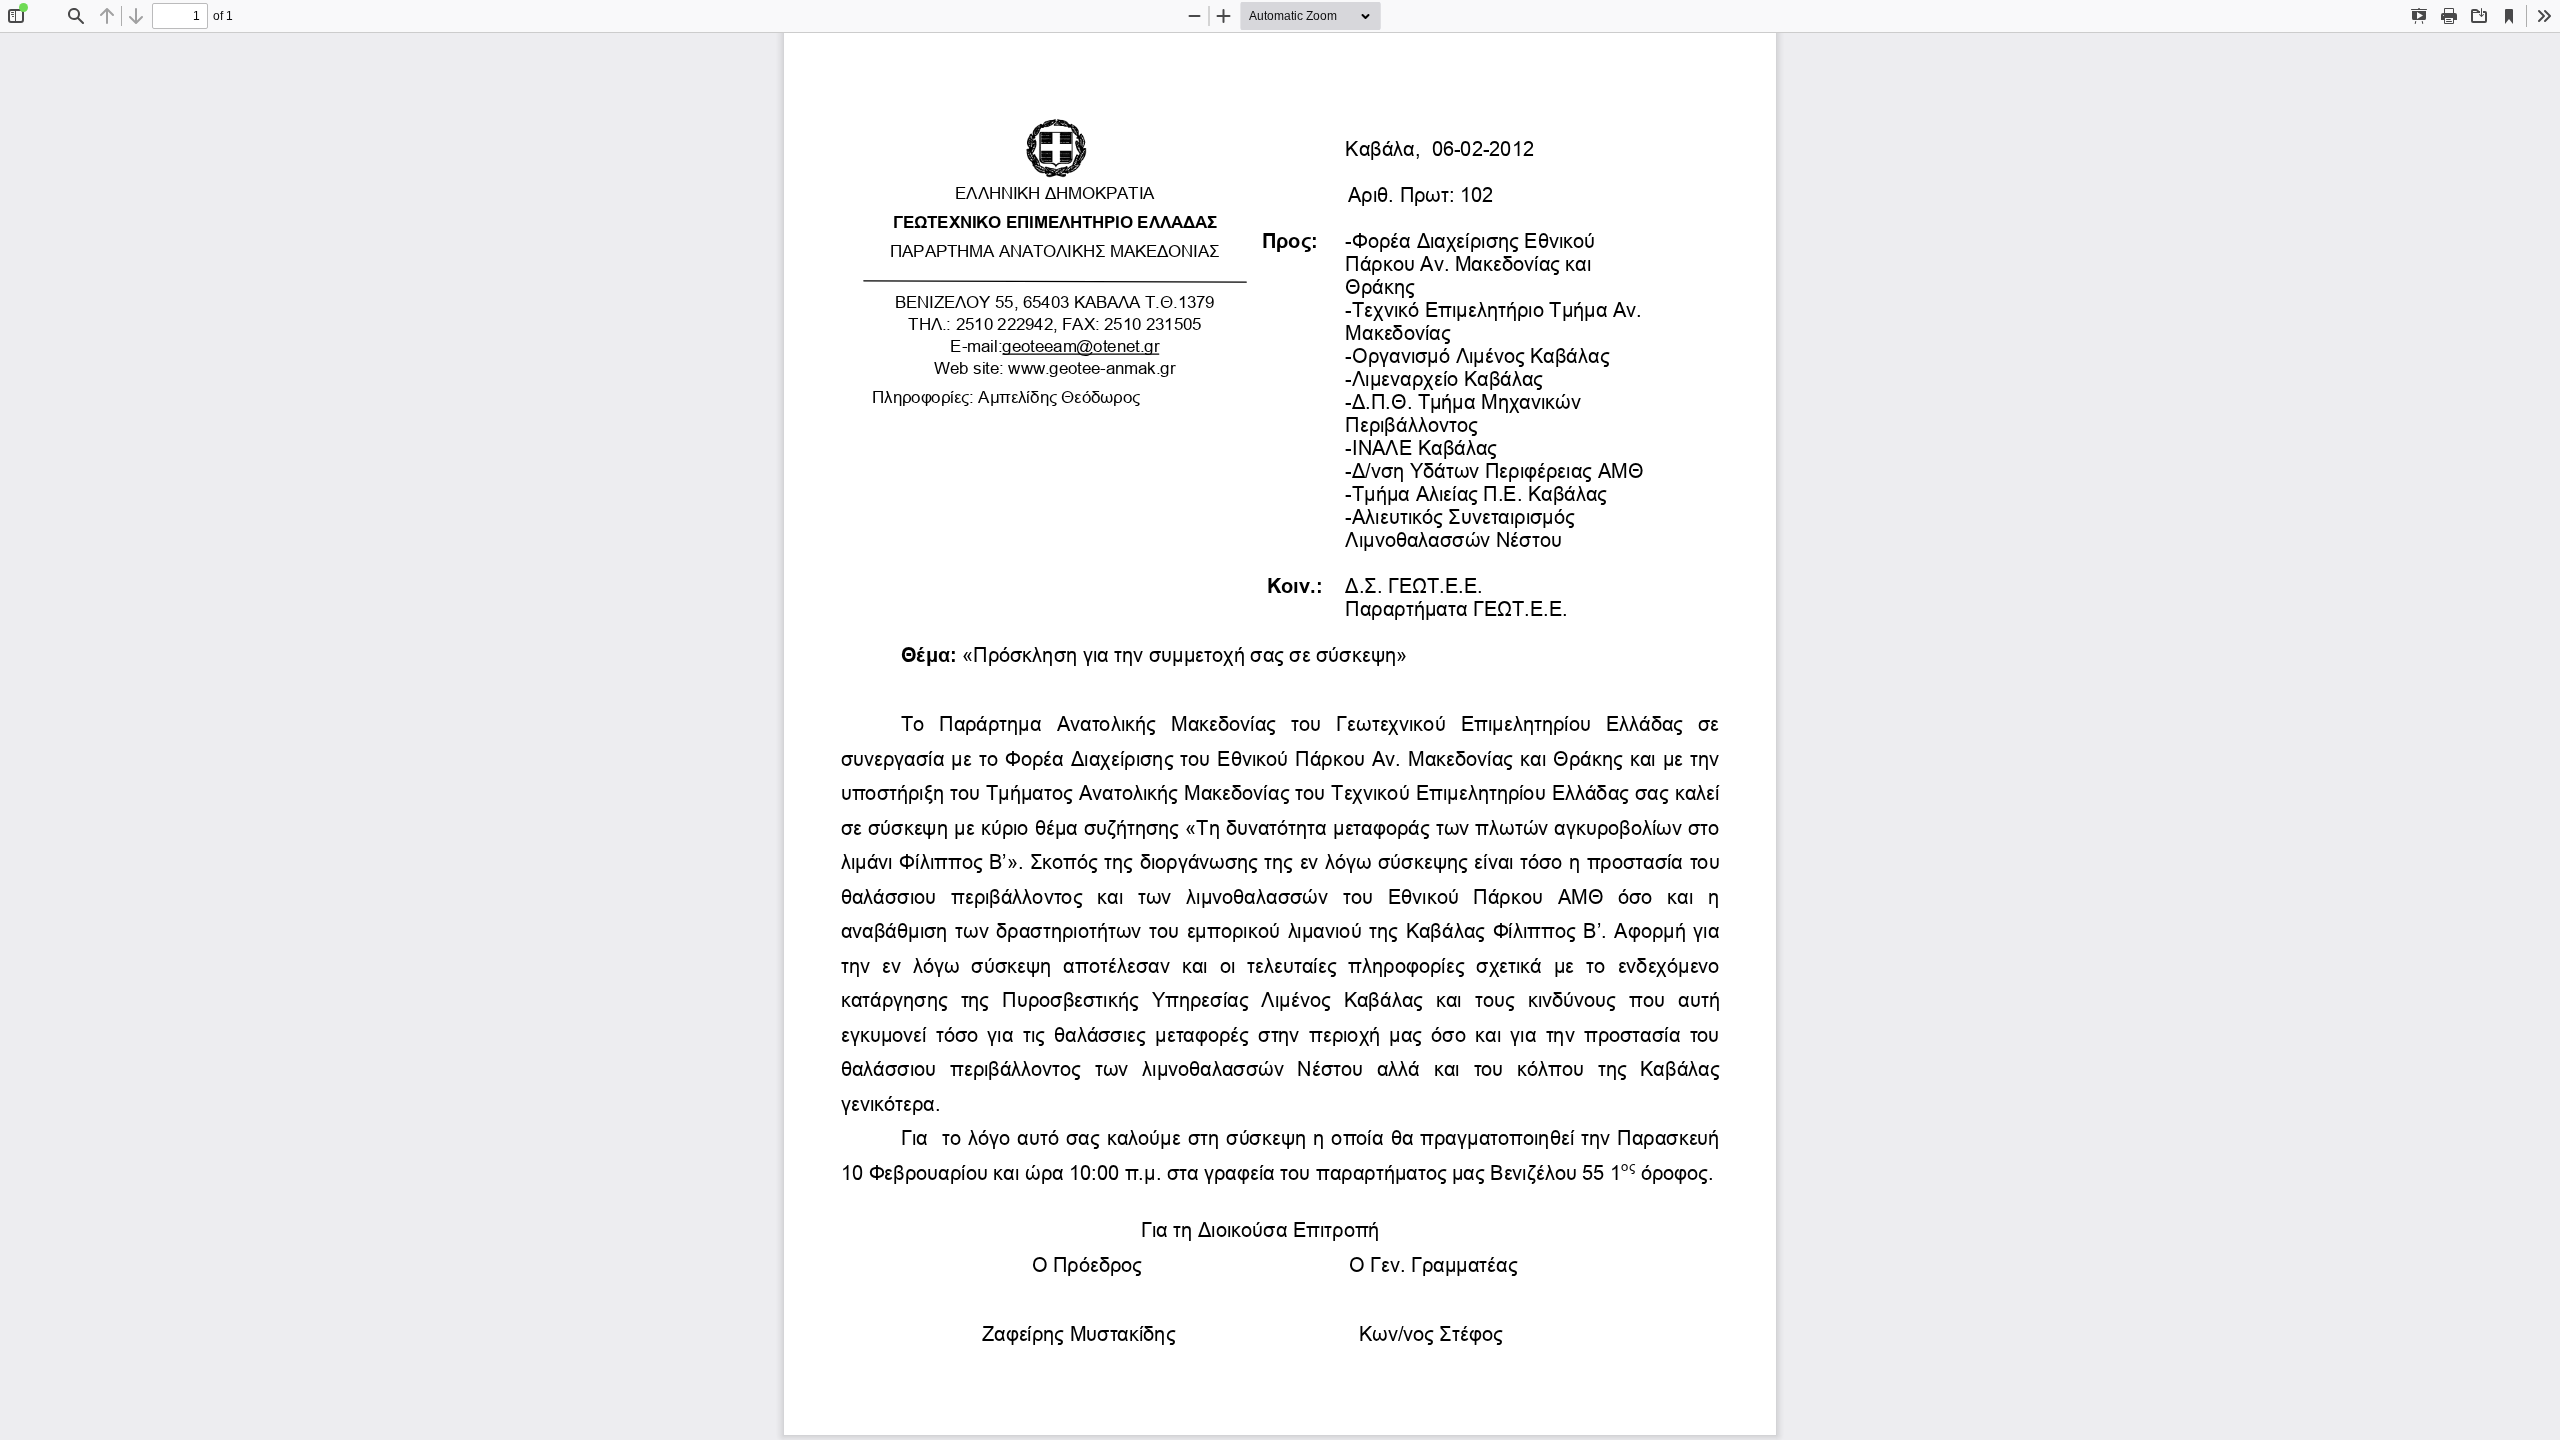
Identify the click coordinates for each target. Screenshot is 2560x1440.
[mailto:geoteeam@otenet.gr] (1082, 346)
